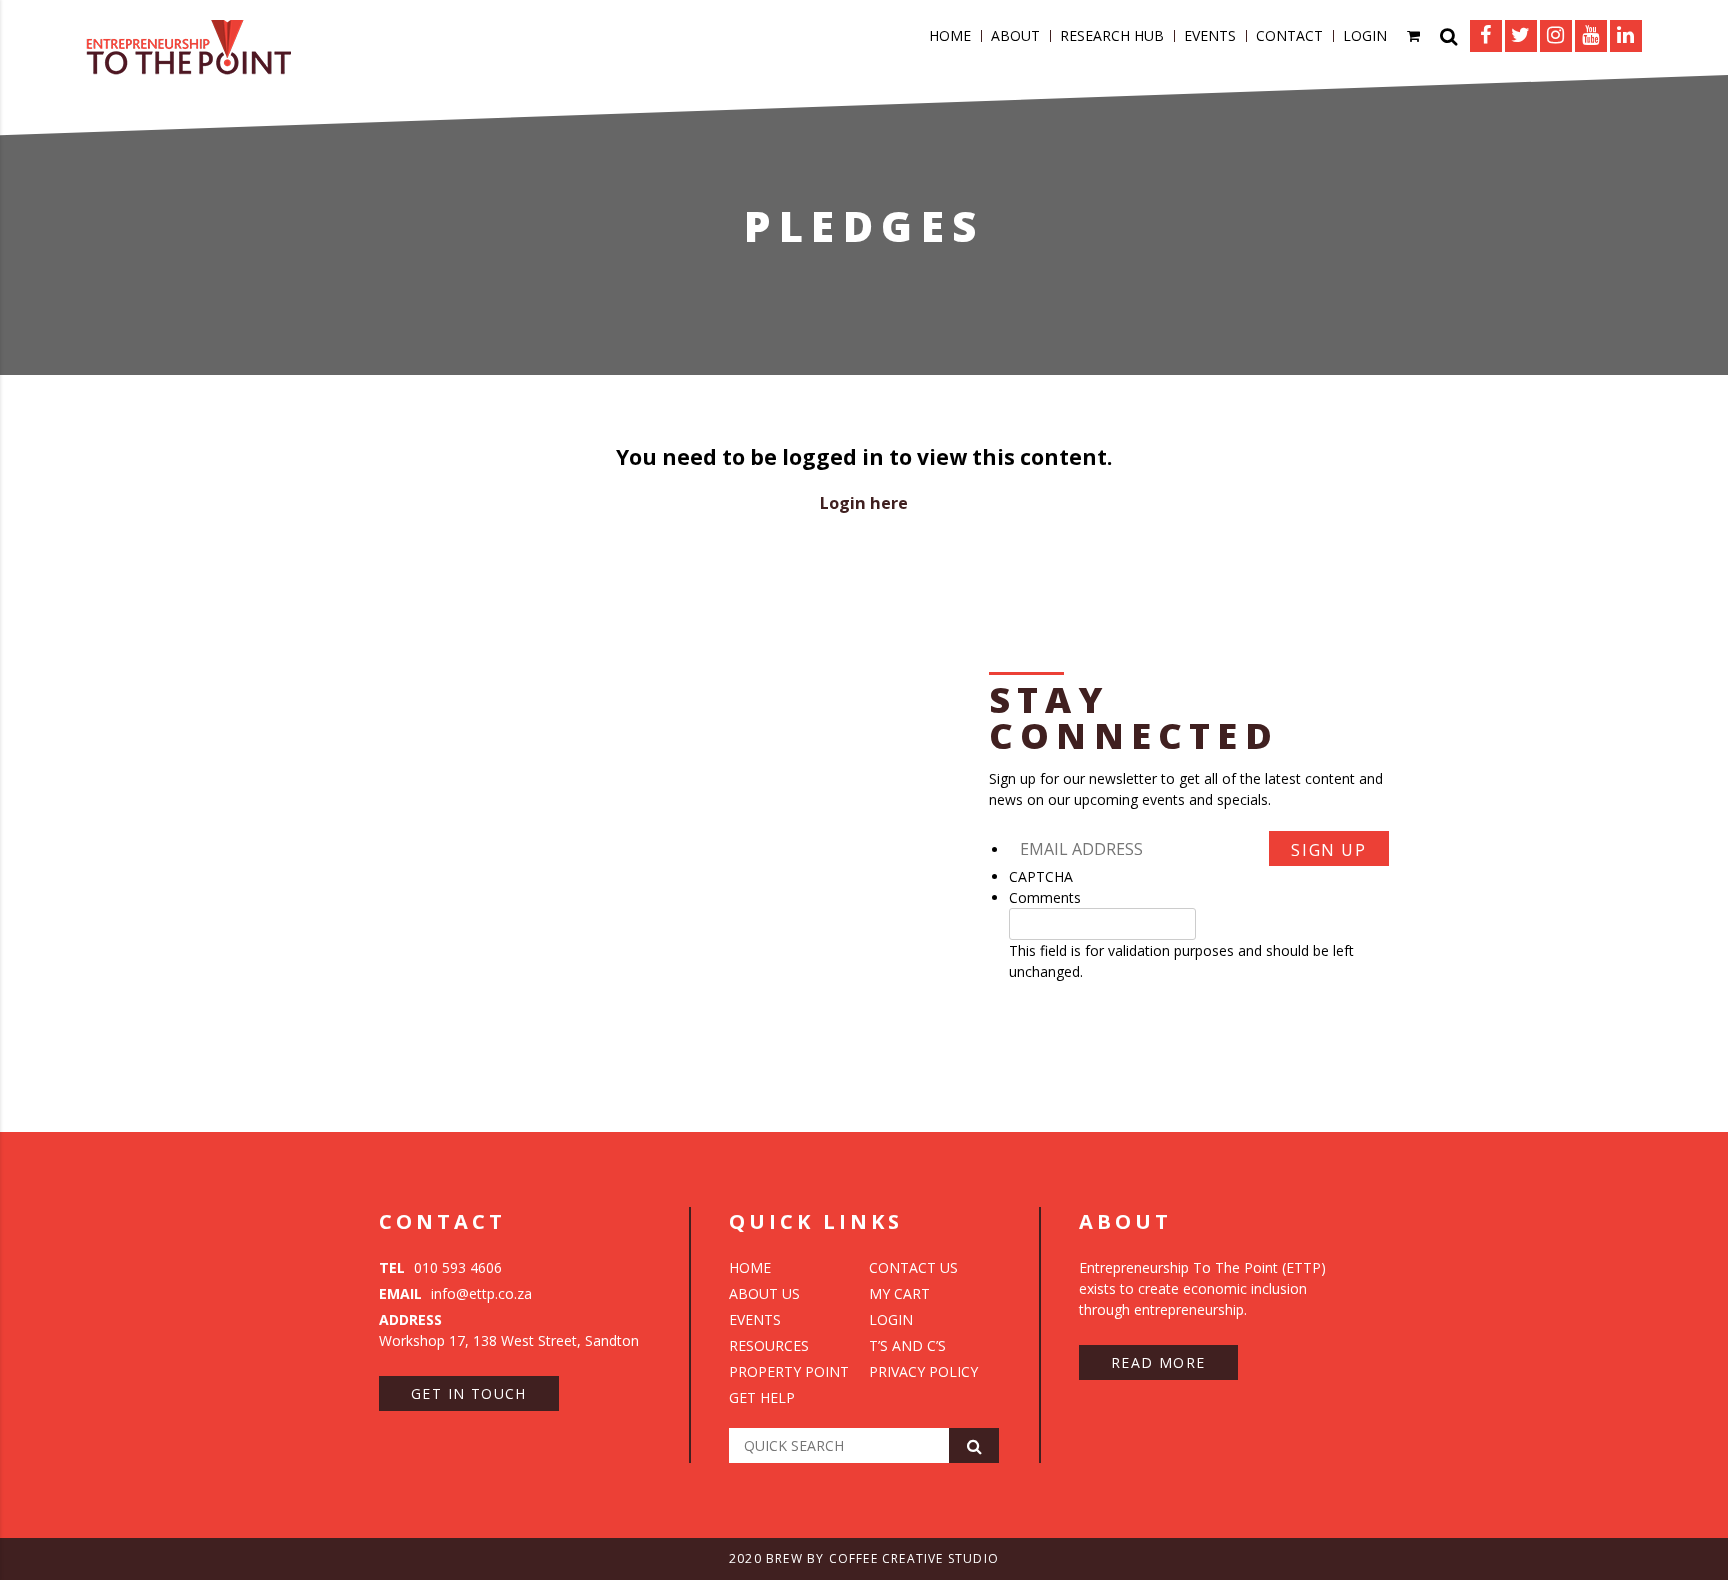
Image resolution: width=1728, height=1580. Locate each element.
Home (950, 35)
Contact (1289, 35)
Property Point (789, 1371)
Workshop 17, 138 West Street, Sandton (509, 1330)
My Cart (899, 1293)
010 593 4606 (440, 1267)
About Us (764, 1293)
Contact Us (913, 1267)
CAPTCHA (1041, 876)
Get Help (762, 1397)
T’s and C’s (907, 1345)
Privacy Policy (923, 1371)
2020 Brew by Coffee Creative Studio (864, 1558)
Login (1365, 35)
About (1015, 35)
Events (1210, 35)
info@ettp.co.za (455, 1293)
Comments (1045, 897)
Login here (864, 503)
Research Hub (1112, 35)
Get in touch (469, 1393)
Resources (769, 1345)
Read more (1158, 1362)
